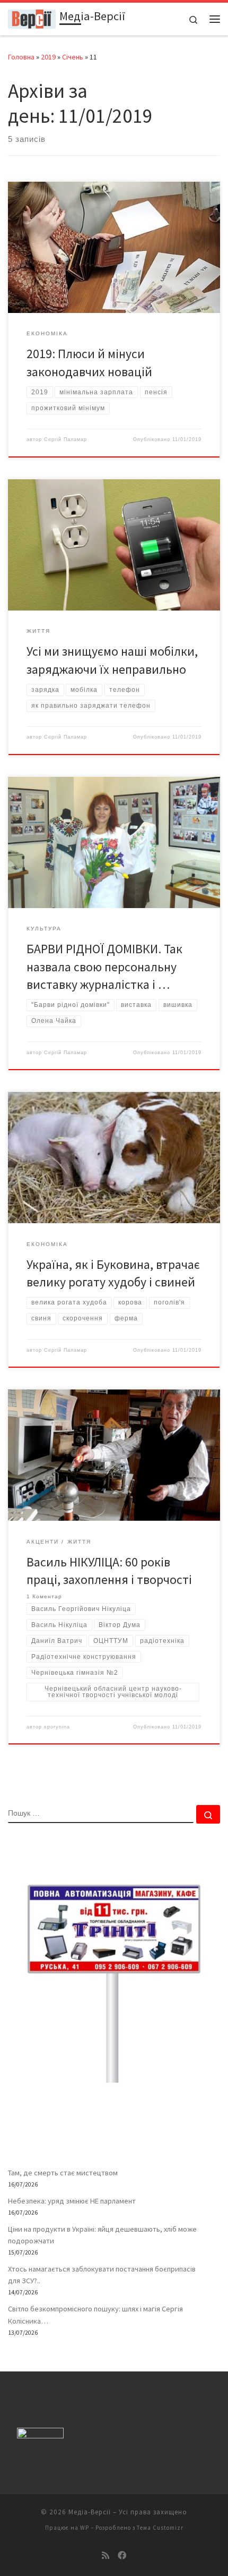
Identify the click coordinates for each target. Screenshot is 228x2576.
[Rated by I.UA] (40, 2435)
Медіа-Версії (90, 2512)
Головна (21, 57)
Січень (73, 57)
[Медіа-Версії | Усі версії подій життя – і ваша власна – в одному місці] (32, 18)
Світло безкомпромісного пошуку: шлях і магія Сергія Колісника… (95, 2315)
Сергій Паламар (65, 439)
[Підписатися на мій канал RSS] (106, 2556)
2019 (48, 57)
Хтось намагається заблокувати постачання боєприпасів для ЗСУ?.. (102, 2275)
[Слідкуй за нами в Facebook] (122, 2556)
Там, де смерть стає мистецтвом (63, 2173)
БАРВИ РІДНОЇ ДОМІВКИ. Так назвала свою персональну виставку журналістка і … (104, 967)
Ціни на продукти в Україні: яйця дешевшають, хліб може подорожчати (102, 2235)
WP (85, 2528)
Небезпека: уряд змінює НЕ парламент (72, 2201)
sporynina (57, 1727)
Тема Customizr (160, 2528)
